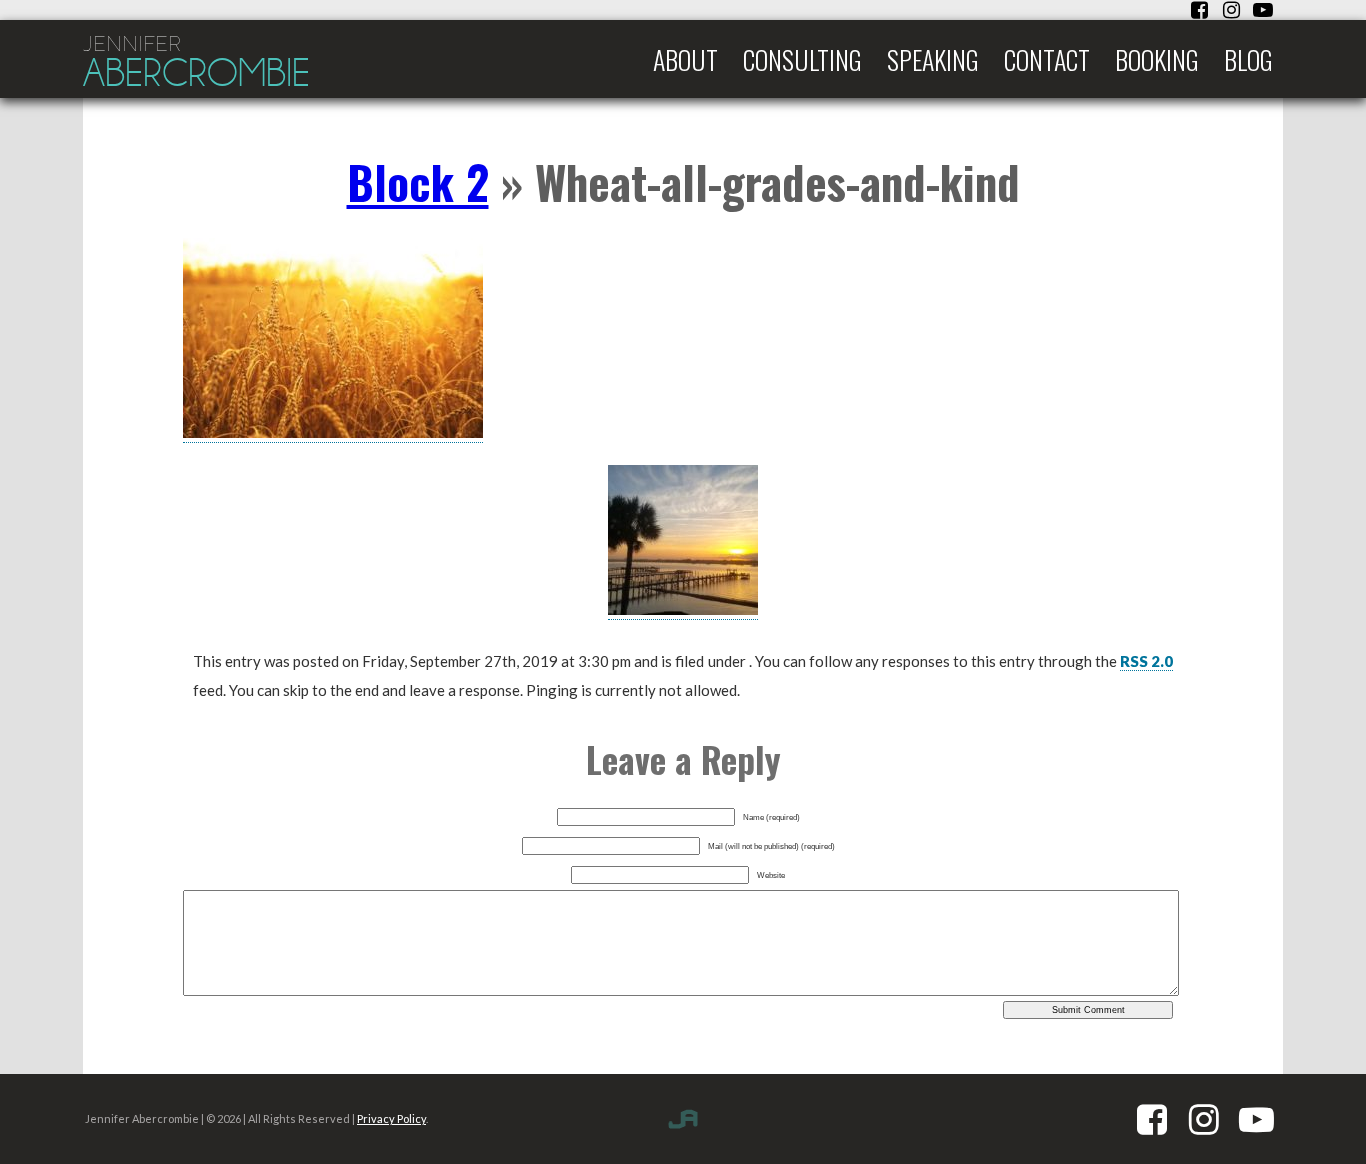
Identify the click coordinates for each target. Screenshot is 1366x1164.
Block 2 (418, 181)
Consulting (802, 59)
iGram (1231, 10)
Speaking (933, 59)
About (685, 59)
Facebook (1199, 10)
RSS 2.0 (1146, 661)
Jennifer (196, 63)
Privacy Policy (391, 1118)
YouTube (1263, 10)
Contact (1047, 59)
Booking (1157, 59)
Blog (1248, 59)
